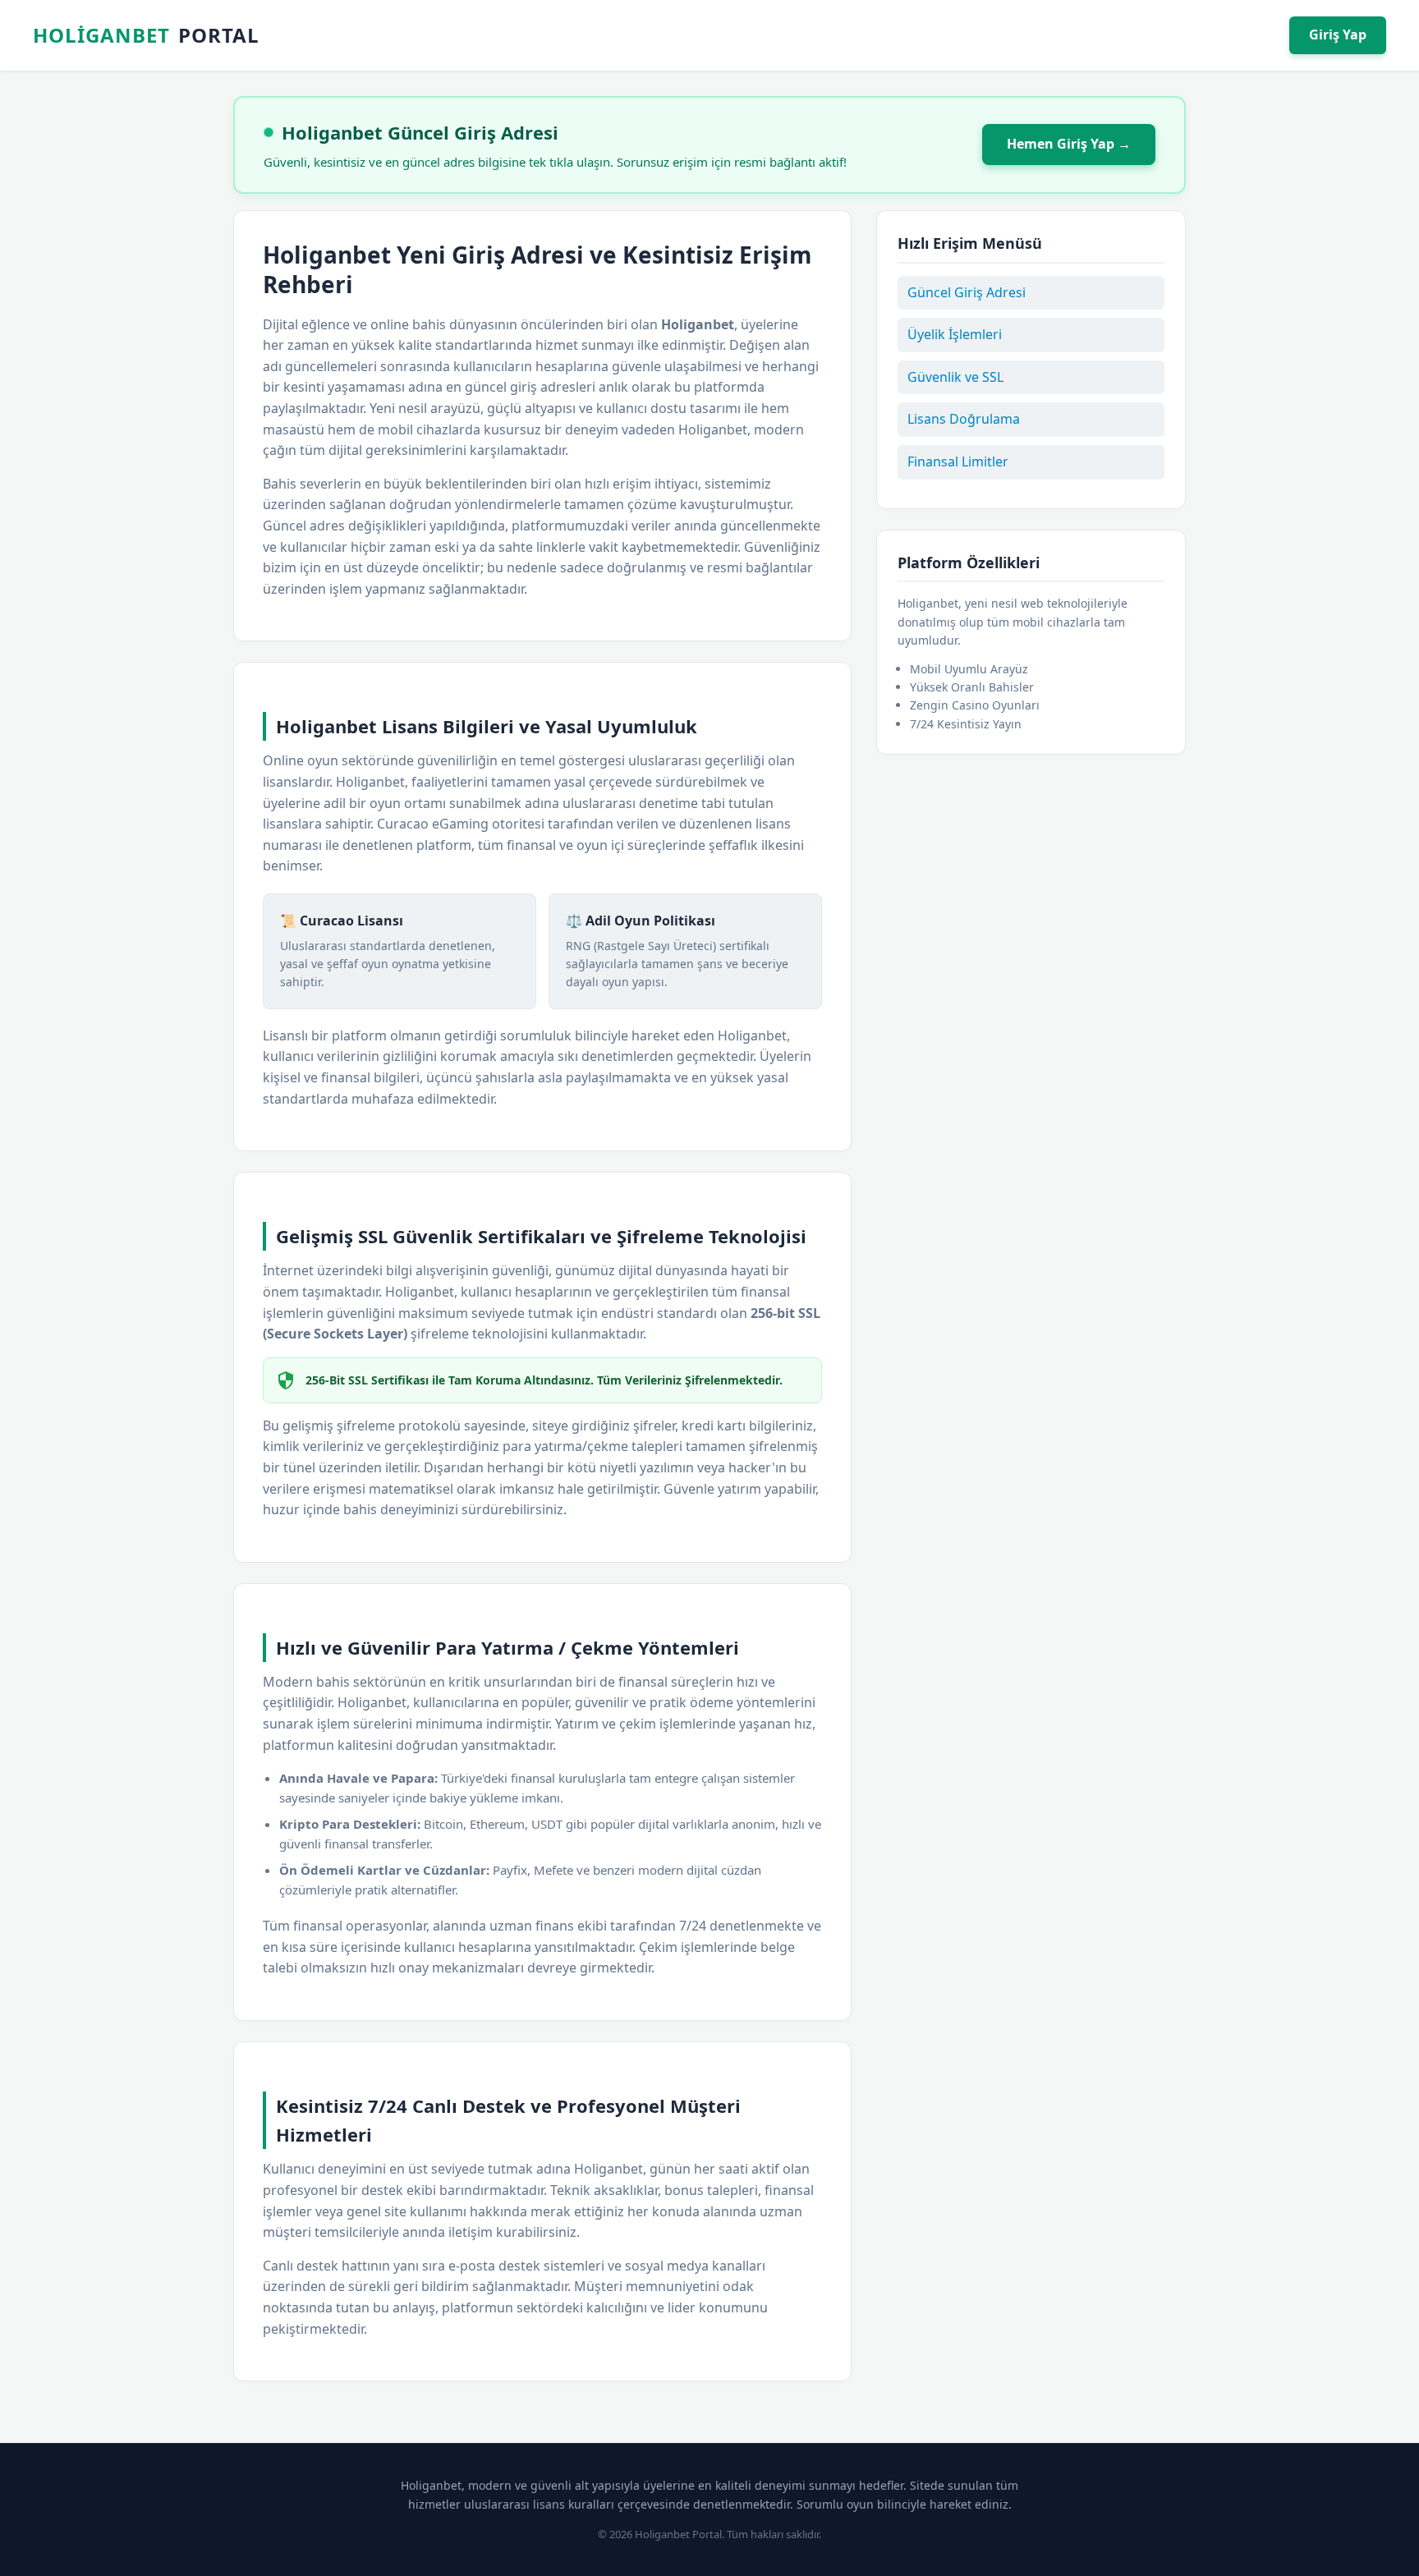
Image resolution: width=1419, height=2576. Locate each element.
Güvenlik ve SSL (955, 377)
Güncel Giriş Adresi (967, 292)
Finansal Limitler (958, 461)
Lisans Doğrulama (964, 419)
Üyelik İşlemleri (955, 334)
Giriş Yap (1338, 34)
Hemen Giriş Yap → (1069, 144)
